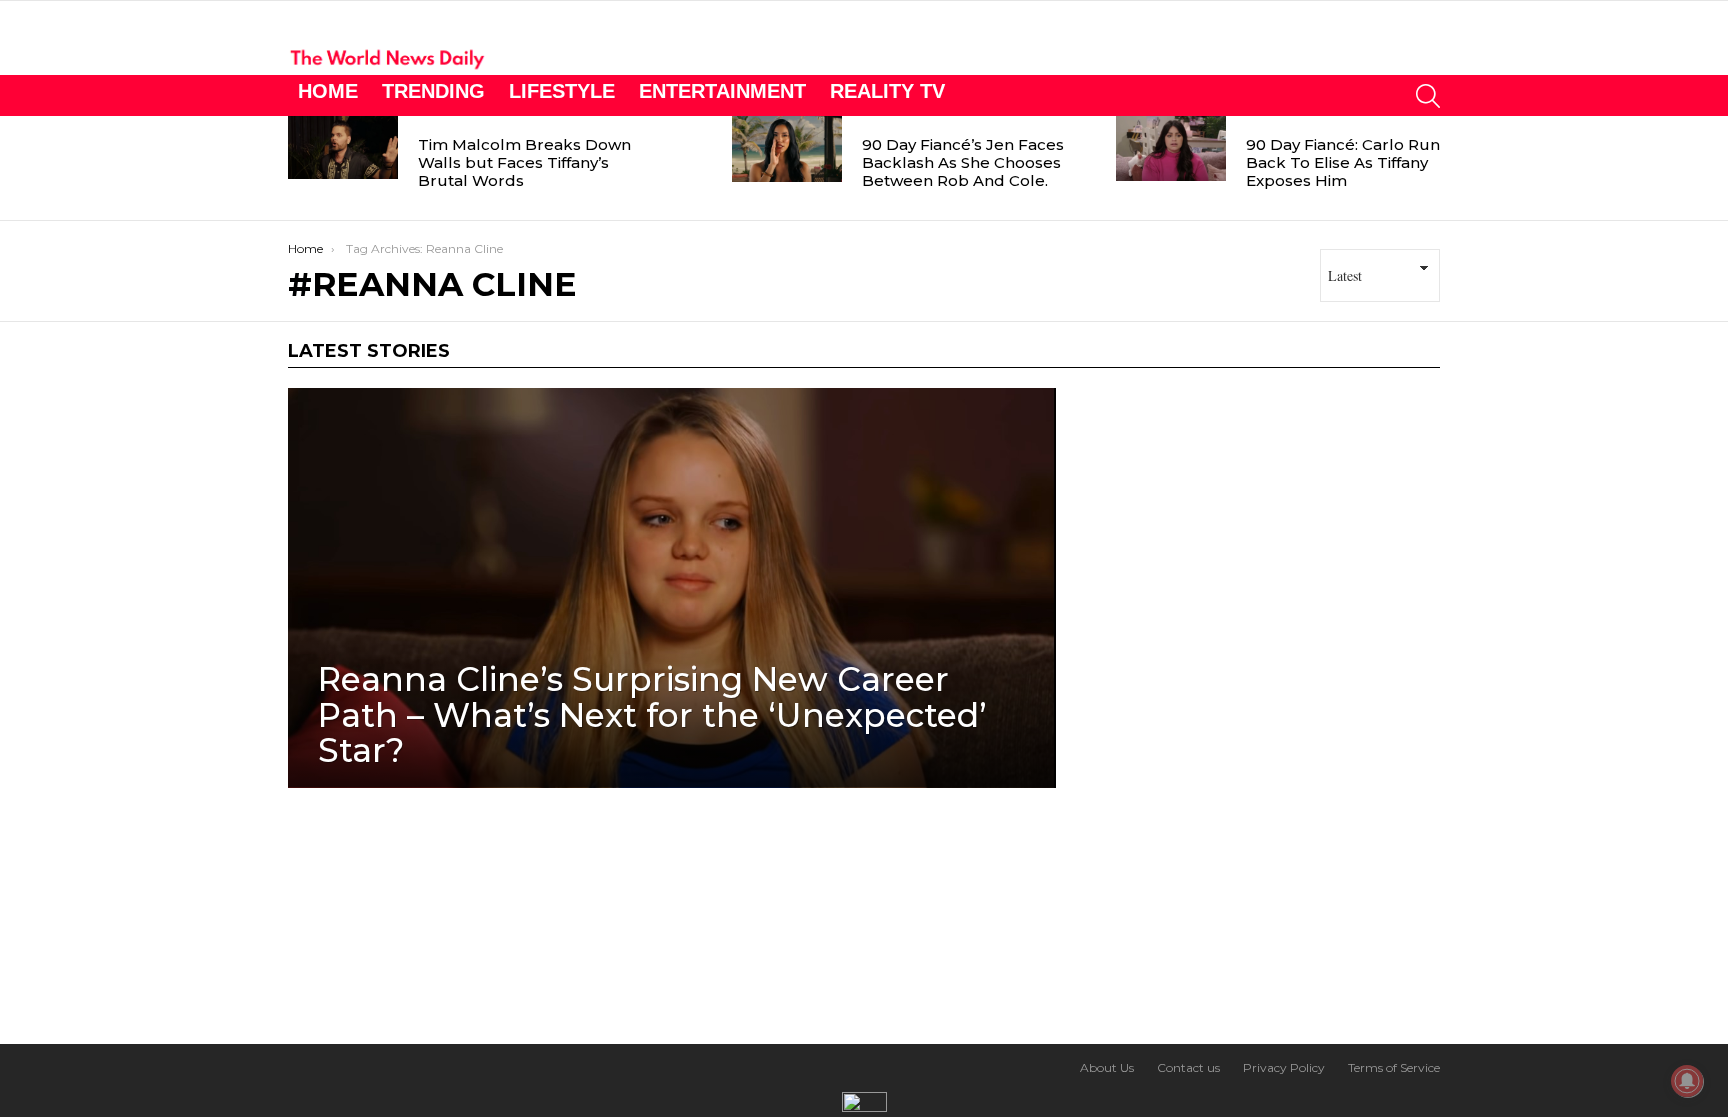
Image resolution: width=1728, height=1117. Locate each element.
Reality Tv (887, 91)
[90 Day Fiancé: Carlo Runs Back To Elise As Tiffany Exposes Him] (1171, 148)
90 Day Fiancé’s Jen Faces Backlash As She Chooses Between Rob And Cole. (963, 162)
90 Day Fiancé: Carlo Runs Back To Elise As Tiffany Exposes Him (1347, 162)
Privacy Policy (1284, 1067)
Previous (298, 168)
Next (1430, 168)
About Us (1107, 1067)
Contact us (1188, 1067)
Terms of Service (1394, 1067)
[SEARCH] (1428, 95)
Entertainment (722, 91)
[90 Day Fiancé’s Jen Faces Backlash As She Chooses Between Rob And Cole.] (787, 149)
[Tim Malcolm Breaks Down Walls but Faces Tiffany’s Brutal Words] (343, 147)
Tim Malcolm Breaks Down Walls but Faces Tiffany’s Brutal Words (524, 162)
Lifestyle (562, 91)
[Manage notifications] (1687, 1081)
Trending (433, 91)
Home (328, 91)
